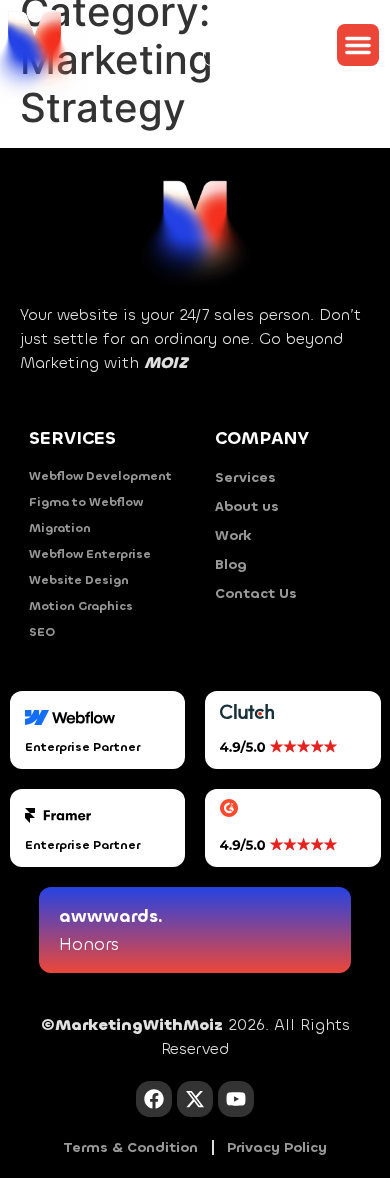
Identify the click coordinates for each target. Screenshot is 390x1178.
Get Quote (249, 45)
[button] (358, 45)
